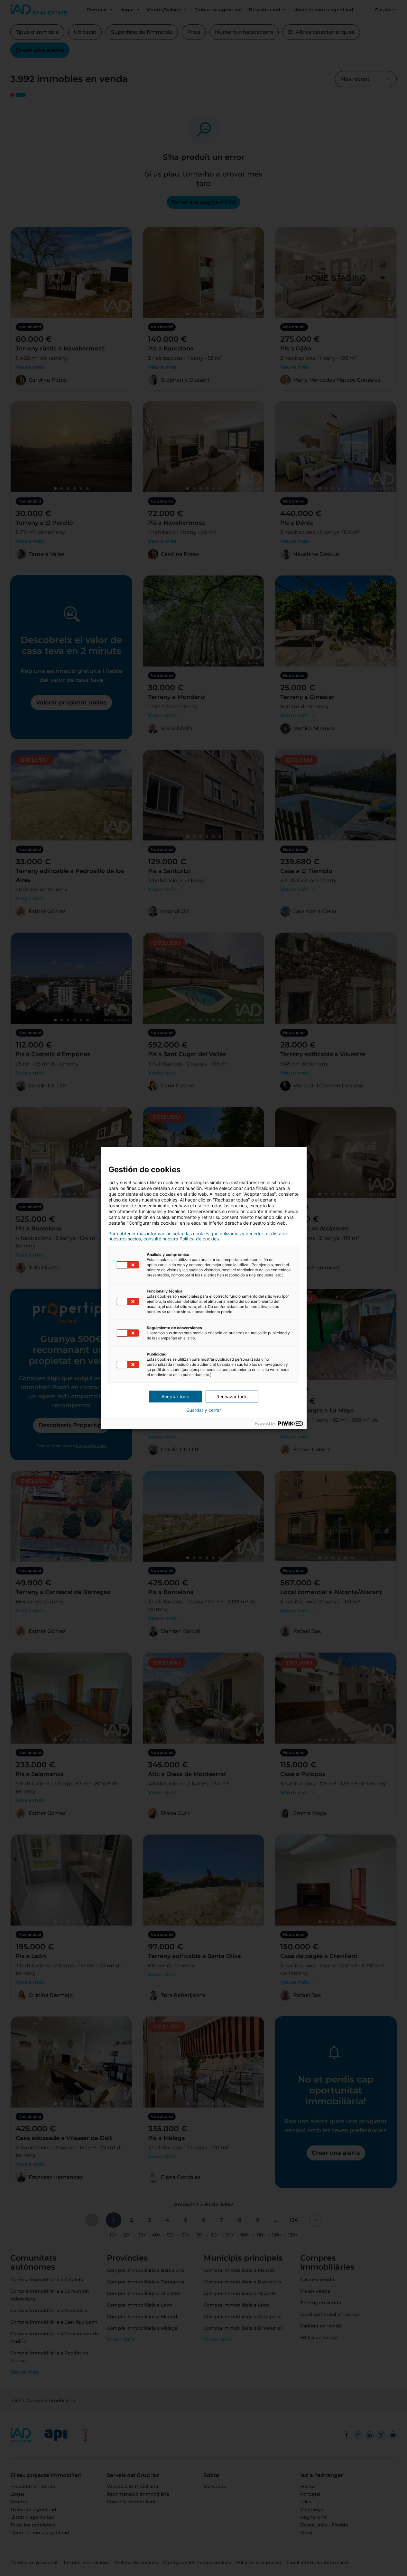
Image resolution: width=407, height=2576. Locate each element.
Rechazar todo (232, 1397)
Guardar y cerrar (204, 1410)
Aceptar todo (175, 1397)
